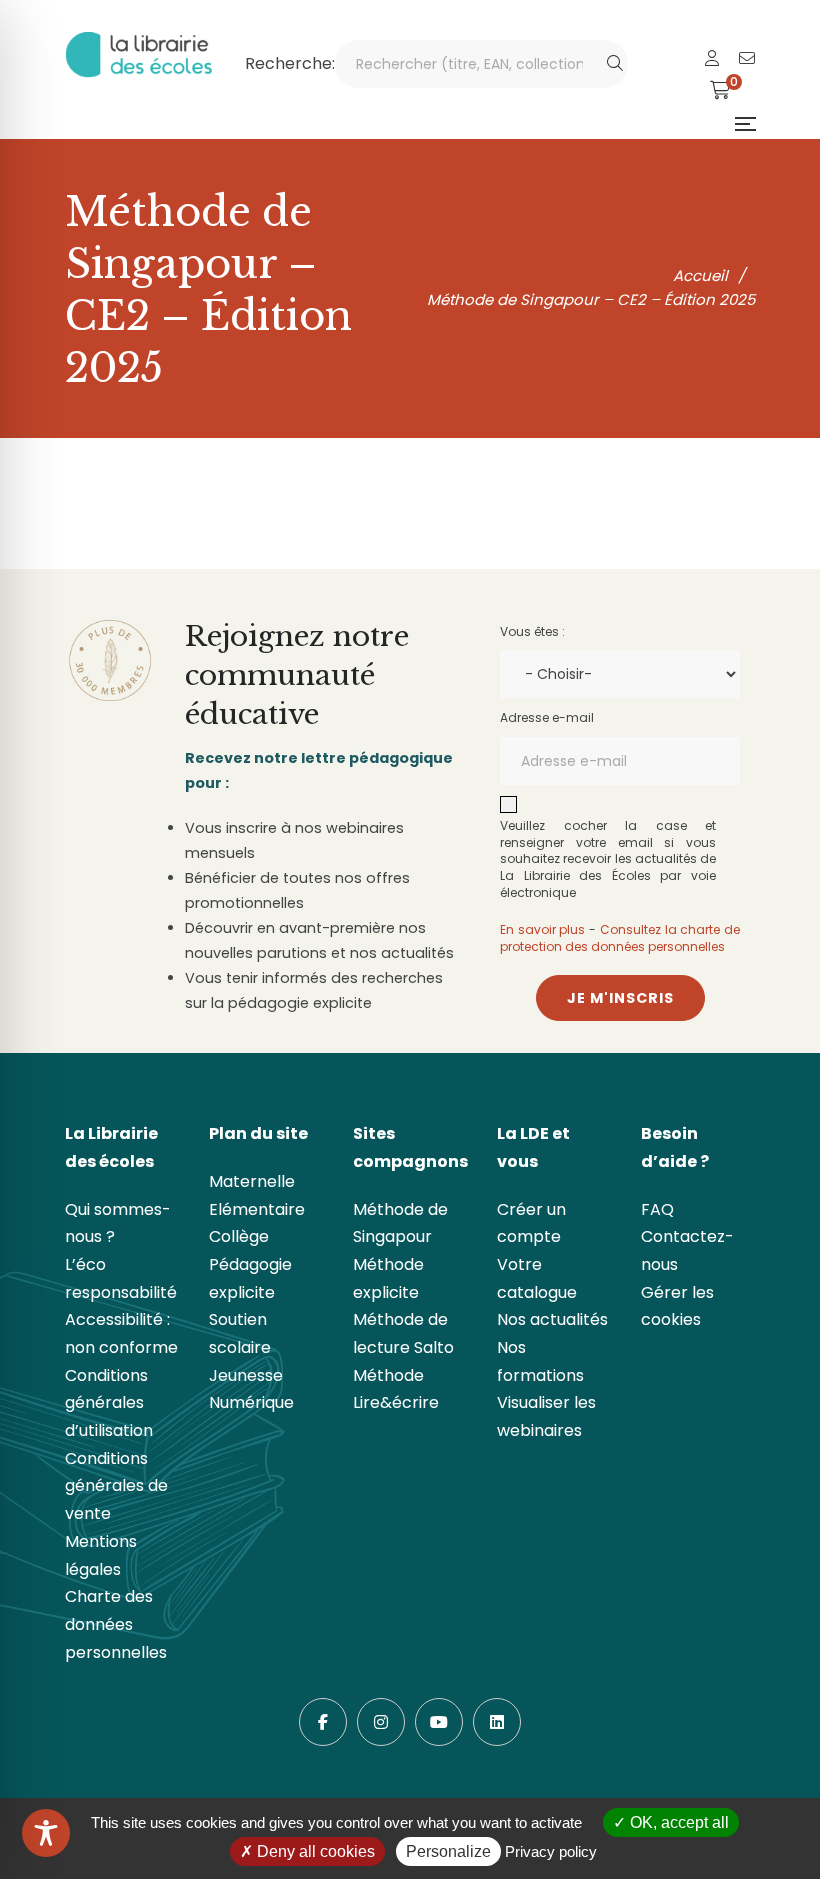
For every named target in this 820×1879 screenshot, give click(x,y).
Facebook (323, 1722)
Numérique (251, 1402)
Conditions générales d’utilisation (109, 1403)
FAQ (657, 1209)
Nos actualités (552, 1319)
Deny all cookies (314, 1851)
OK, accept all (677, 1822)
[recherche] (615, 64)
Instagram (381, 1722)
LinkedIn (497, 1722)
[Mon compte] (712, 58)
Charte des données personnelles (116, 1624)
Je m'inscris (620, 998)
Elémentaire (257, 1209)
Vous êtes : (532, 631)
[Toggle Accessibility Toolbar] (46, 1833)
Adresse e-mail (547, 717)
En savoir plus (542, 929)
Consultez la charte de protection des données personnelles (620, 938)
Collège (239, 1236)
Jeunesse (246, 1375)
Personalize (448, 1851)
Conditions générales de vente (116, 1486)
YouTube (439, 1722)
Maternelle (252, 1181)
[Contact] (747, 58)
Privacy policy (551, 1851)
